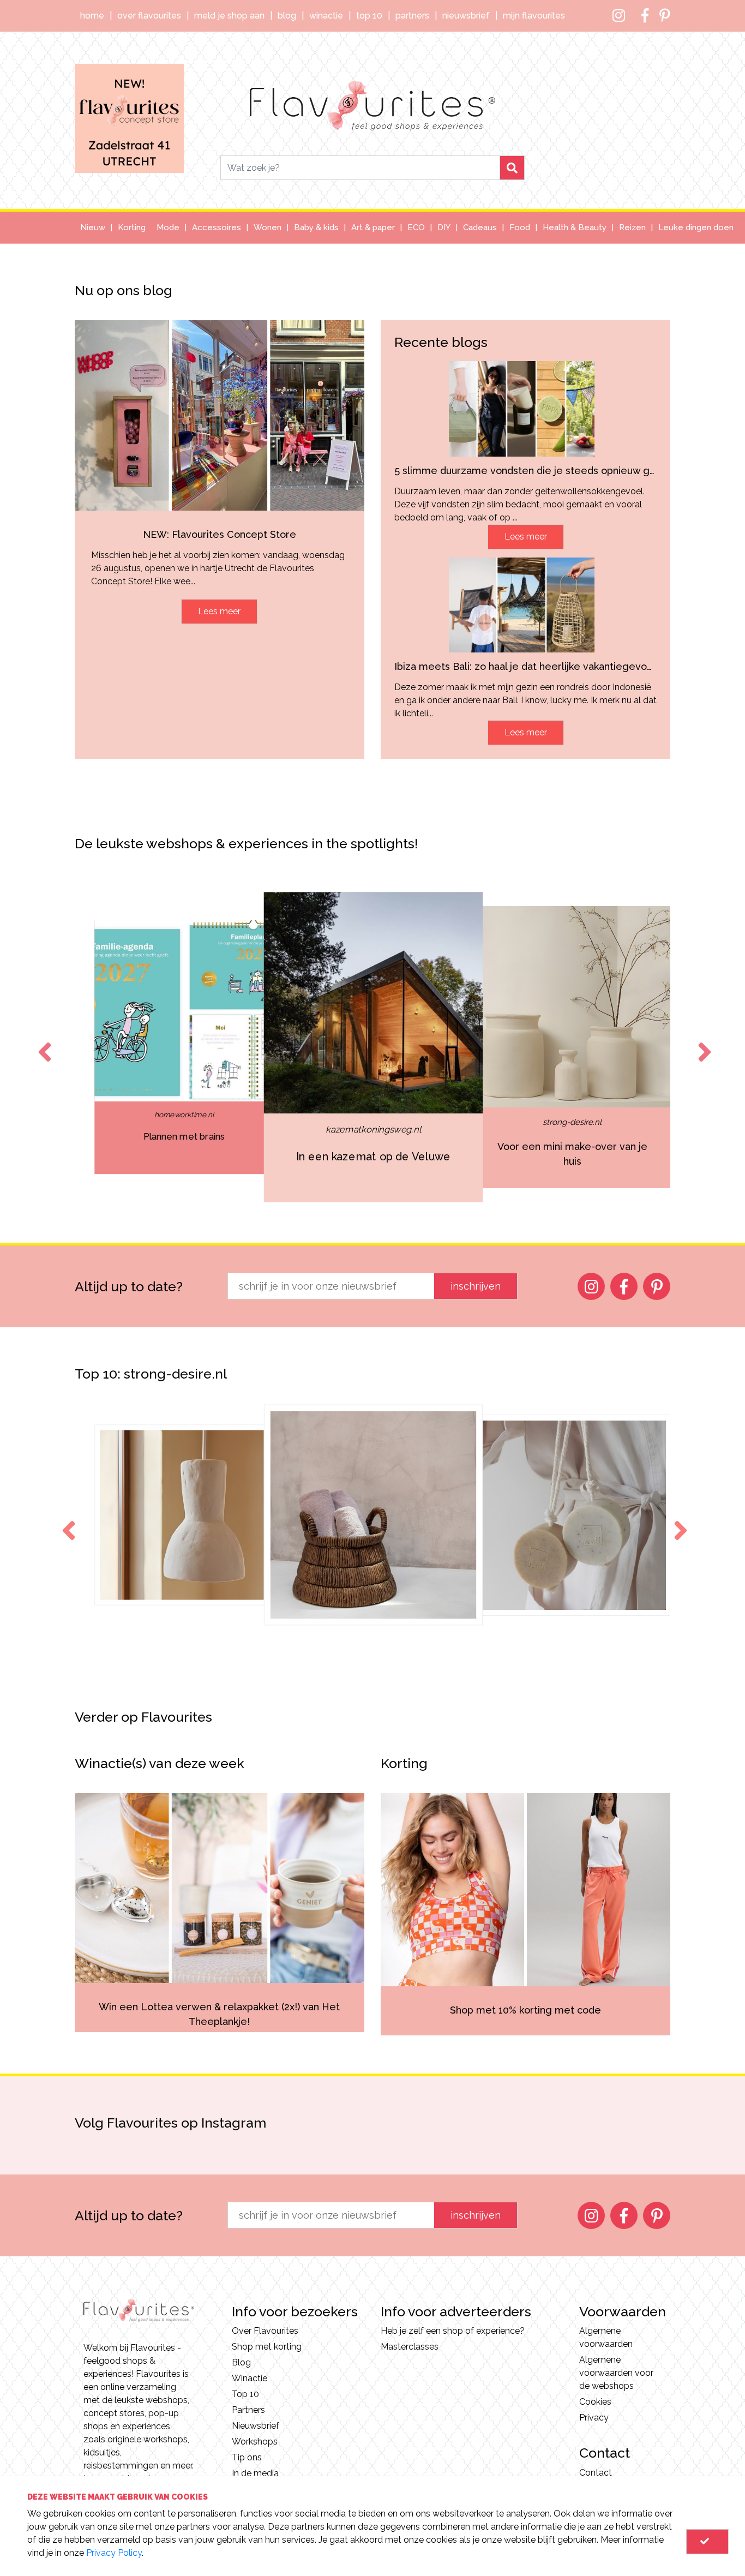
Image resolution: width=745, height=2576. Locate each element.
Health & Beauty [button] (575, 227)
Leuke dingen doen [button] (696, 227)
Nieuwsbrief (466, 16)
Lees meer (219, 611)
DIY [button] (444, 227)
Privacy (594, 2418)
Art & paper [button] (373, 227)
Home (92, 16)
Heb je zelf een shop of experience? (453, 2331)
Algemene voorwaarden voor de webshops (616, 2373)
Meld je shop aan (229, 16)
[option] (184, 1047)
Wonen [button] (268, 227)
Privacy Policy (114, 2553)
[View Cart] (707, 2542)
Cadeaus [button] (480, 227)
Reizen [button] (632, 227)
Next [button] (702, 1042)
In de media (255, 2473)
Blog (287, 16)
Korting (132, 227)
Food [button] (520, 227)
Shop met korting (267, 2347)
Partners (412, 16)
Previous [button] (43, 1042)
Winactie (326, 16)
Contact (596, 2473)
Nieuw (93, 227)
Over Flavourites (149, 16)
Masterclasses (410, 2347)
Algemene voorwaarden (606, 2337)
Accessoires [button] (217, 227)
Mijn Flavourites (534, 16)
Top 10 (369, 16)
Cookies (595, 2402)
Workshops (255, 2442)
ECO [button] (416, 227)
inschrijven (476, 1286)
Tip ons (247, 2457)
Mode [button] (168, 227)
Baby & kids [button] (316, 227)
